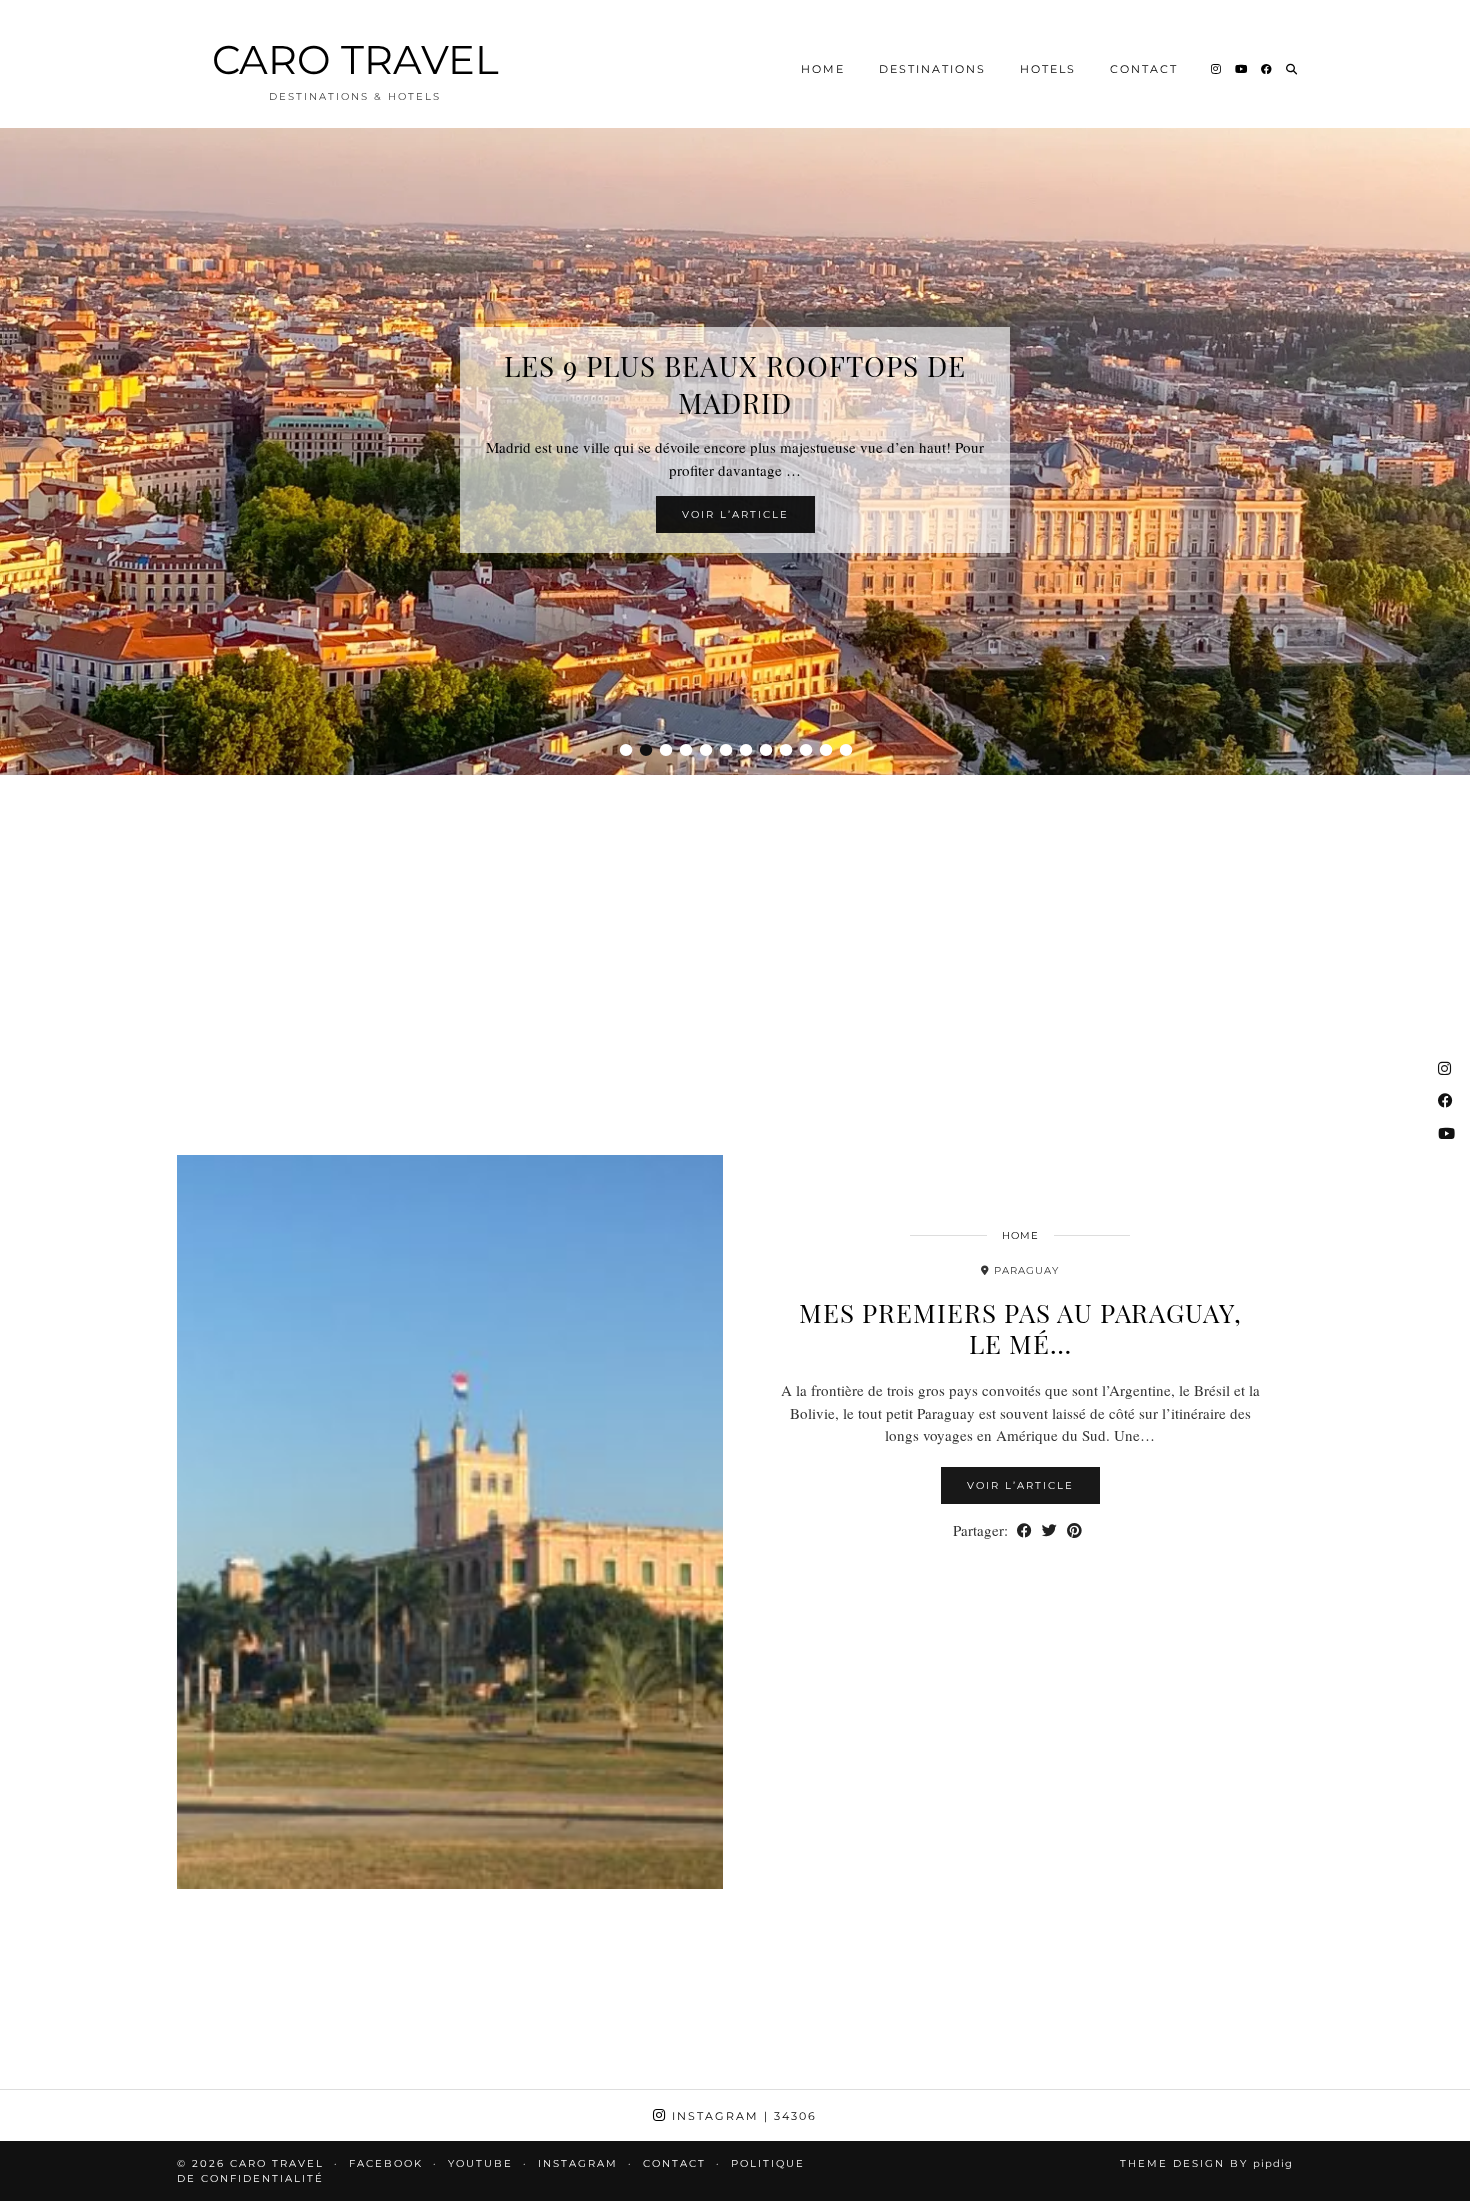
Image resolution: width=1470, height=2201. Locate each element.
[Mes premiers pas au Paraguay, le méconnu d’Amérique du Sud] (450, 1522)
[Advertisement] (735, 940)
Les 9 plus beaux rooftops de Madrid (735, 384)
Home (823, 69)
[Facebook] (1267, 69)
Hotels (1048, 69)
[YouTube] (1242, 69)
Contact (1144, 69)
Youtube (480, 2163)
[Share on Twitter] (1049, 1530)
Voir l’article (735, 514)
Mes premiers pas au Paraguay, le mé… (1020, 1328)
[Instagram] (1217, 69)
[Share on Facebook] (1024, 1530)
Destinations (932, 69)
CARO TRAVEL (355, 59)
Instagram (742, 2116)
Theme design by (1206, 2163)
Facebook (386, 2163)
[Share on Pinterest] (1074, 1530)
